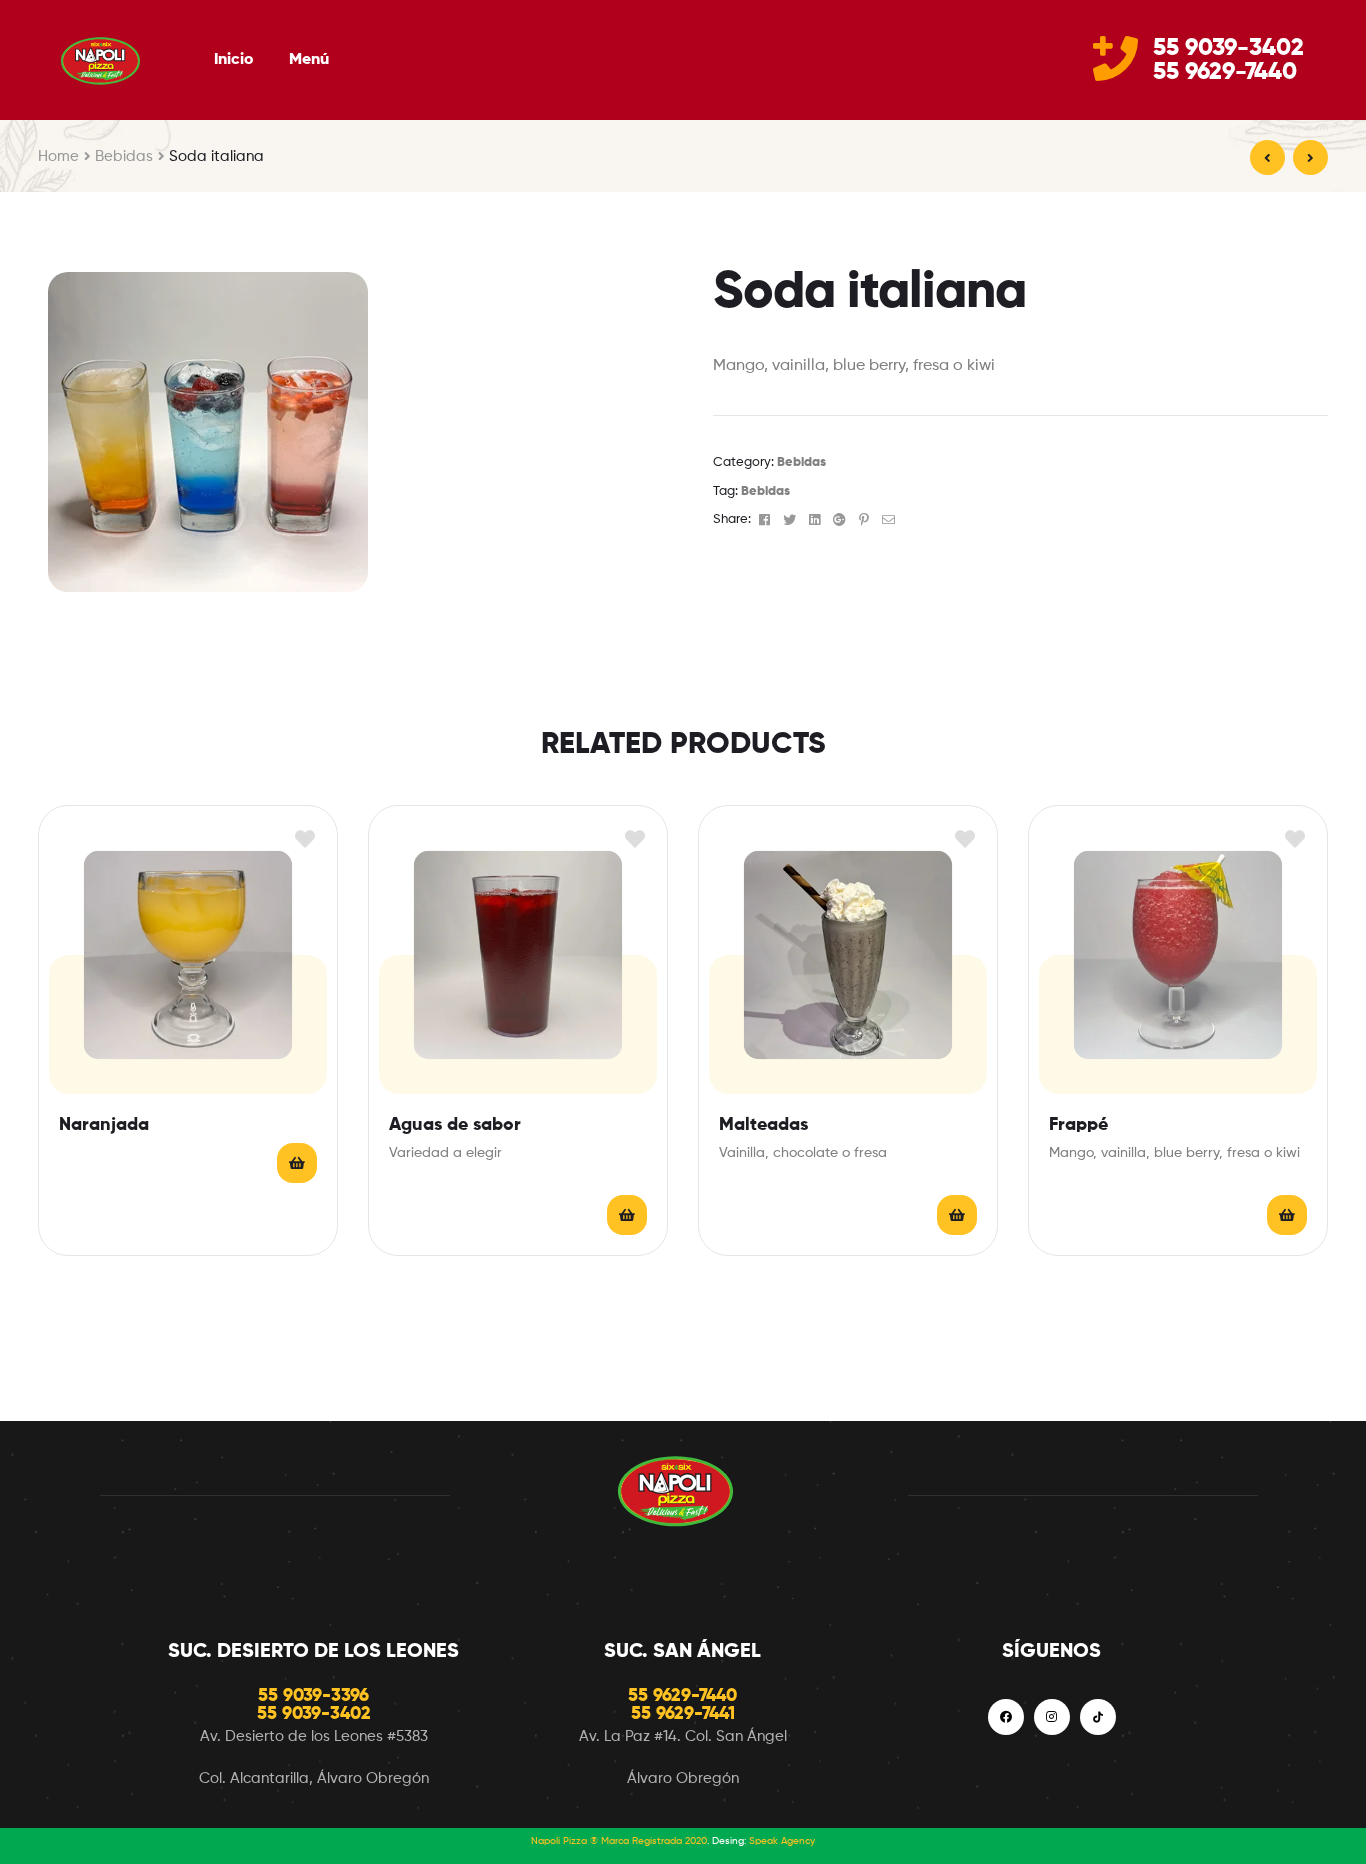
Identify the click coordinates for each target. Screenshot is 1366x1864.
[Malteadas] (1267, 157)
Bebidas (124, 156)
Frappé (1078, 1125)
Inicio (233, 60)
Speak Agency (782, 1841)
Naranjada (104, 1125)
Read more (297, 1163)
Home (58, 156)
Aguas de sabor (455, 1125)
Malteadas (763, 1125)
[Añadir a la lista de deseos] (304, 838)
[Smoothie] (1310, 157)
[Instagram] (1052, 1717)
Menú (309, 60)
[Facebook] (1006, 1717)
